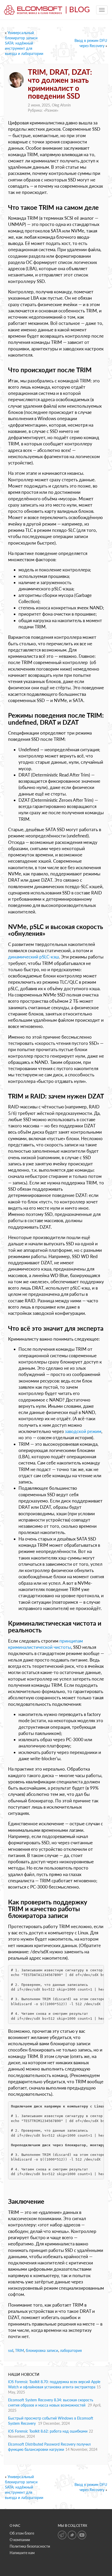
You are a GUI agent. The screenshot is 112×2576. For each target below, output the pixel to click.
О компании (20, 2540)
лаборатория (71, 2350)
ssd (11, 2350)
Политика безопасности (30, 2546)
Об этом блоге (22, 2533)
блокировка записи (42, 2350)
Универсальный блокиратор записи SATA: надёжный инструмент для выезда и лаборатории (24, 43)
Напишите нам (22, 2553)
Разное (51, 110)
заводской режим (83, 1431)
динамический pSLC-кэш (33, 957)
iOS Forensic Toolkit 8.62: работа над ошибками (48, 2431)
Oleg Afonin (61, 105)
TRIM (20, 2350)
